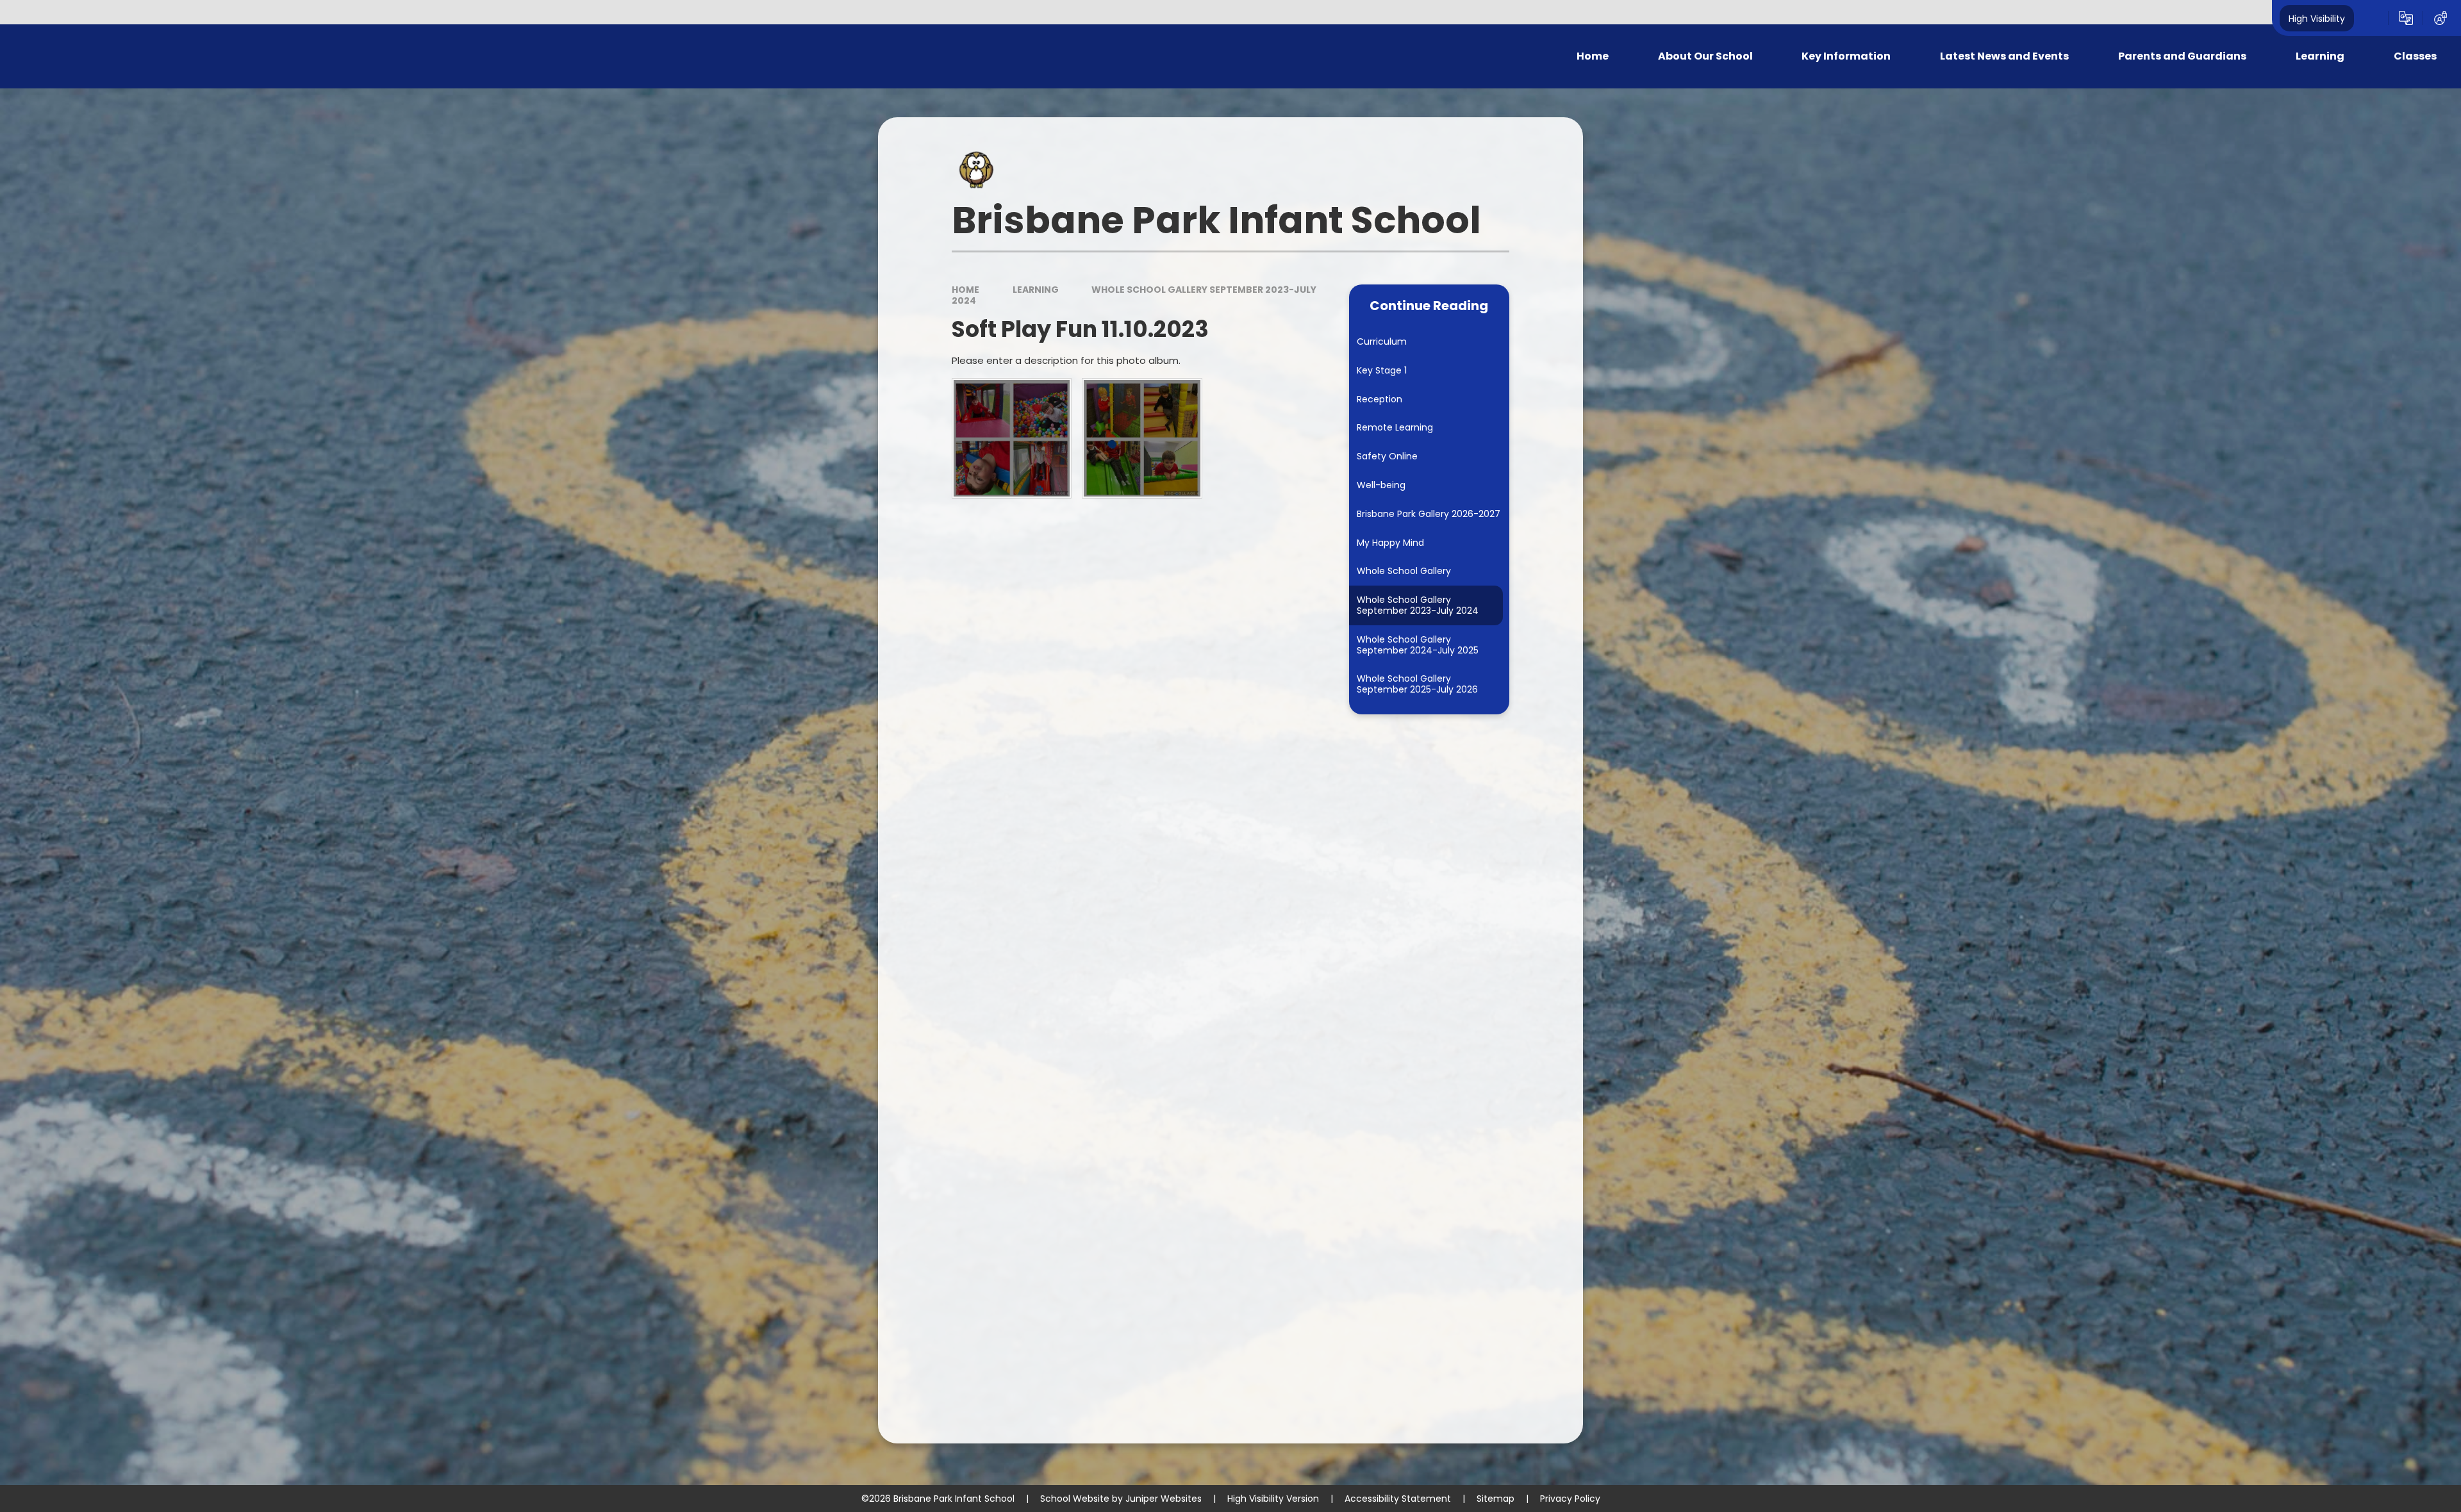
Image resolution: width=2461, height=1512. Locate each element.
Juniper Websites (1164, 1499)
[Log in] (2440, 18)
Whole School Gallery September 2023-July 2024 (1134, 295)
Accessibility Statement (1398, 1499)
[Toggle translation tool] (2406, 18)
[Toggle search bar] (2371, 18)
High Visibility (2317, 18)
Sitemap (1496, 1499)
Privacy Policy (1570, 1499)
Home (965, 290)
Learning (1036, 290)
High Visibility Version (1273, 1499)
